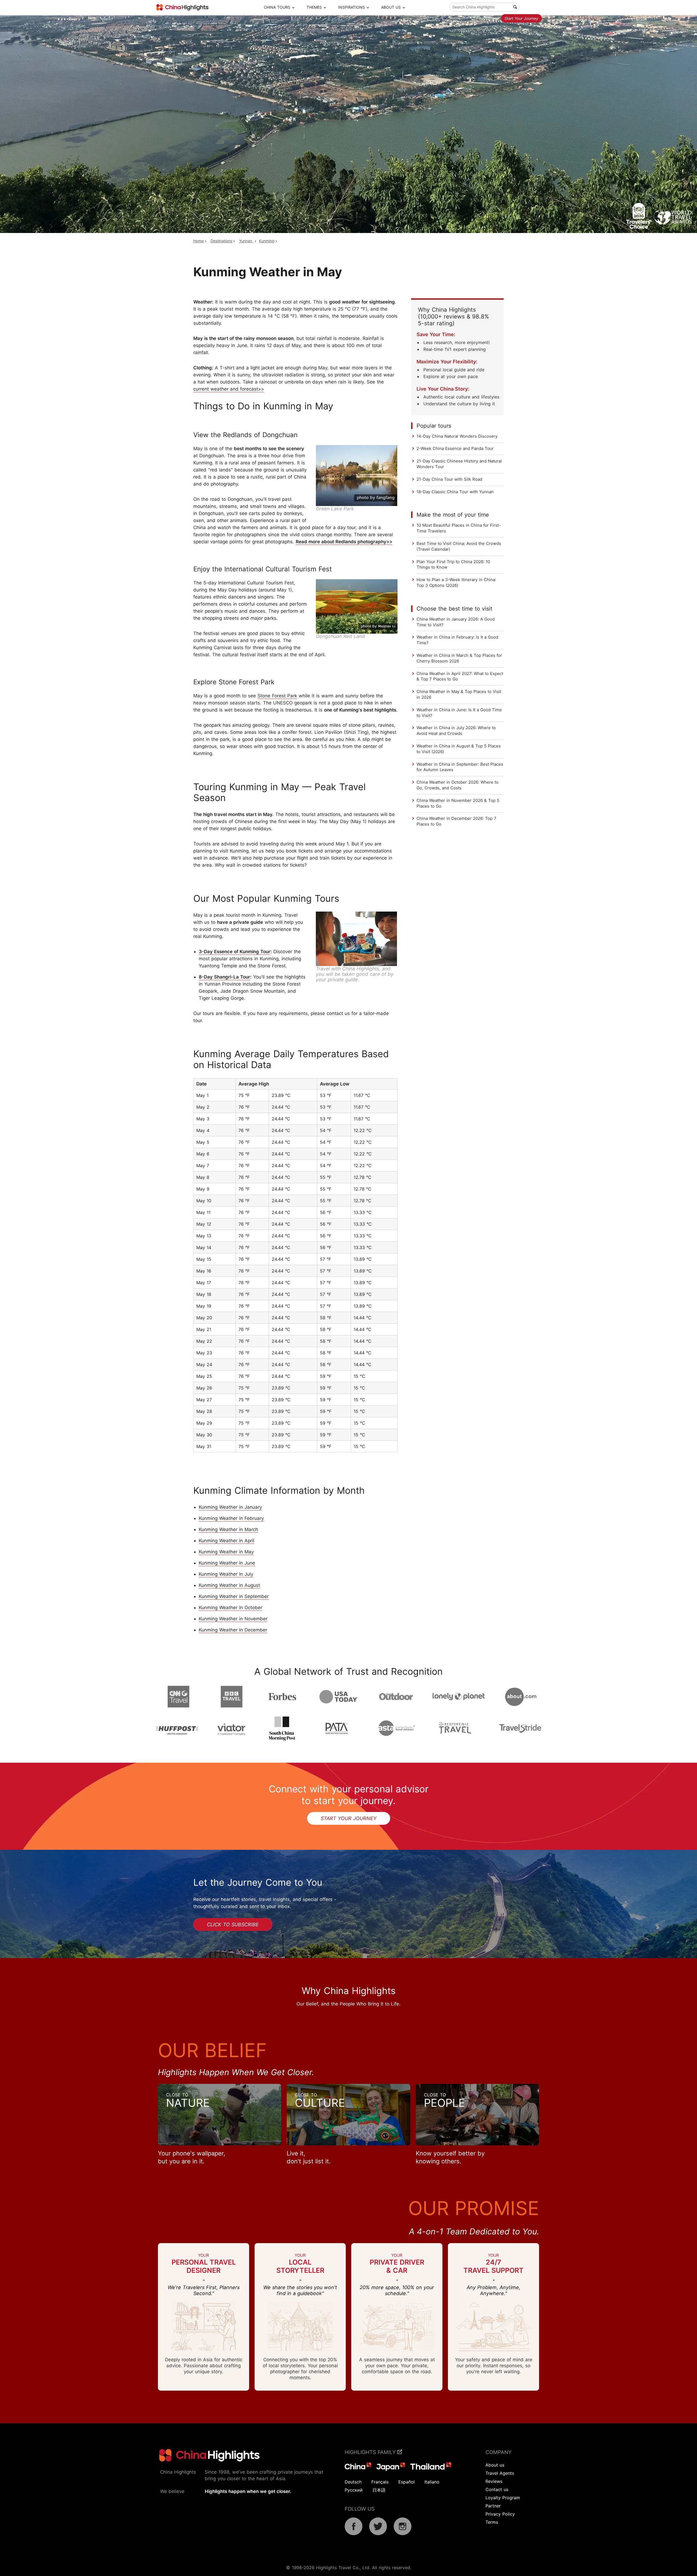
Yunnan (246, 241)
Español (406, 2482)
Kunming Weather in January (230, 1507)
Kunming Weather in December (233, 1630)
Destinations (221, 241)
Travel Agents (500, 2473)
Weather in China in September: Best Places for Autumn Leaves (460, 767)
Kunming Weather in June (227, 1563)
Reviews (494, 2481)
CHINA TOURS (277, 7)
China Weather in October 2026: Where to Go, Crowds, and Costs (458, 785)
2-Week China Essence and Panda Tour (455, 448)
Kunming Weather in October (230, 1608)
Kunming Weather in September (234, 1596)
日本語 (379, 2490)
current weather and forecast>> (229, 389)
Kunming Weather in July (226, 1574)
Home (198, 241)
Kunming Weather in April (227, 1541)
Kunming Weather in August (229, 1585)
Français (380, 2482)
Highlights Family (371, 2452)
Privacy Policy (500, 2514)
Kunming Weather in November (233, 1619)
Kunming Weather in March (228, 1529)
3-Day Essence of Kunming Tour (235, 952)
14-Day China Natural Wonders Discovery (457, 436)
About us (495, 2465)
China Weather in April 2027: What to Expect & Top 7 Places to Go (460, 676)
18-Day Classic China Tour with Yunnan (455, 492)
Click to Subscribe (233, 1925)
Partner (493, 2506)
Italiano (432, 2482)
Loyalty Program (503, 2498)
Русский (354, 2490)
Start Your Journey (521, 18)
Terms (492, 2522)
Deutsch (353, 2482)
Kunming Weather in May (226, 1552)
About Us (391, 7)
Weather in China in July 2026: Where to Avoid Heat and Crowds (456, 731)
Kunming (267, 241)
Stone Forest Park (277, 696)
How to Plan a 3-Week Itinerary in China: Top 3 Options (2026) (456, 582)
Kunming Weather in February (231, 1518)
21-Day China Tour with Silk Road (449, 479)
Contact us (497, 2489)
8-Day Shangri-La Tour (224, 977)
